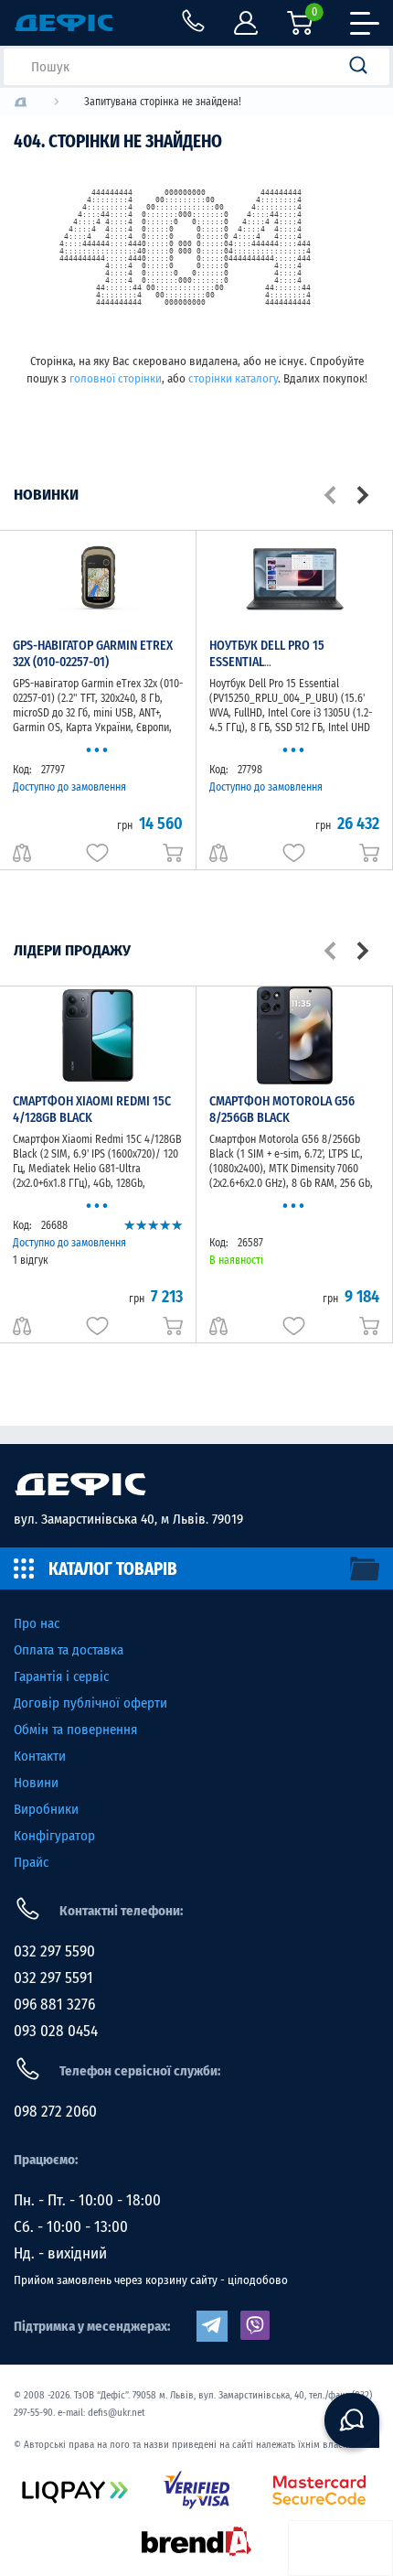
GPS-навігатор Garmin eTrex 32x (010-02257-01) (93, 654)
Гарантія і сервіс (61, 1676)
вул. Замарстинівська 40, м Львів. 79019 (128, 1519)
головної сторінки (116, 378)
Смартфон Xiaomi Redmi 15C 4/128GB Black (92, 1110)
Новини (36, 1783)
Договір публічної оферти (90, 1703)
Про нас (37, 1623)
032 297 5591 (53, 1978)
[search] (364, 67)
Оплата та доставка (69, 1650)
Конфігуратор (54, 1836)
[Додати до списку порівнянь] (22, 853)
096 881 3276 (54, 2005)
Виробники (46, 1809)
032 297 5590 (54, 1951)
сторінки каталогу (233, 378)
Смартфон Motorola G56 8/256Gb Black (282, 1110)
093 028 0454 (56, 2031)
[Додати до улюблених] (97, 853)
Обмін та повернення (75, 1730)
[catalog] (196, 1568)
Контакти (40, 1756)
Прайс (31, 1862)
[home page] (196, 1484)
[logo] (21, 102)
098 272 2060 (55, 2112)
